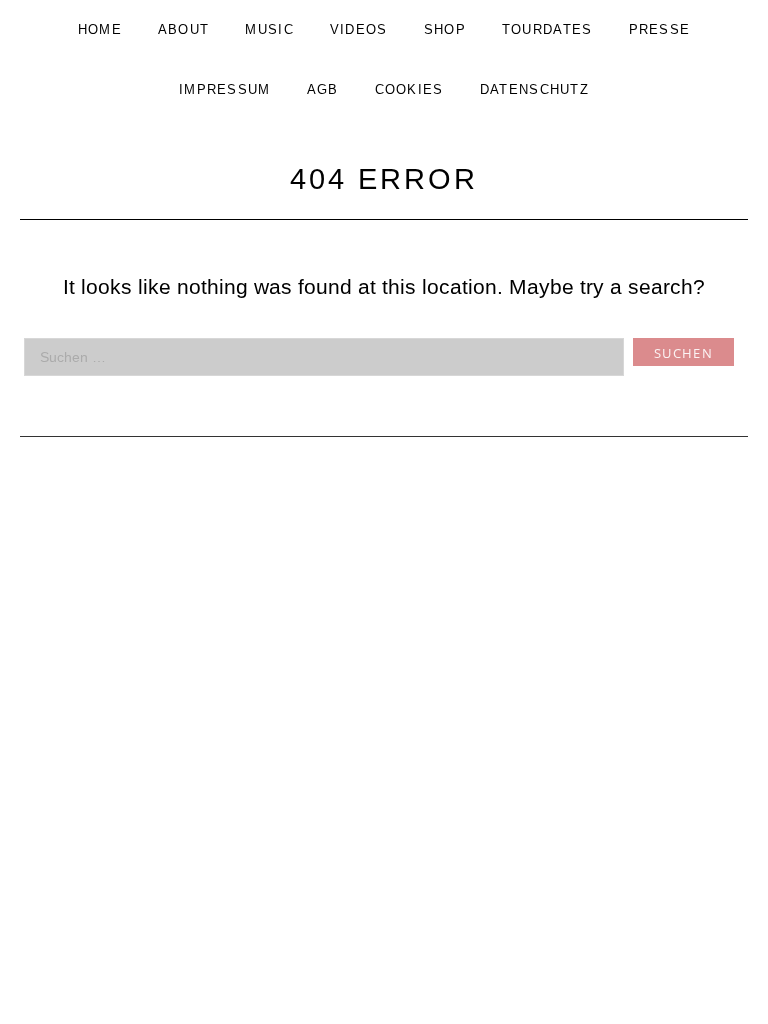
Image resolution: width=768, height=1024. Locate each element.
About (184, 29)
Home (100, 29)
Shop (445, 29)
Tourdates (547, 29)
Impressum (225, 89)
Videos (359, 29)
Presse (660, 29)
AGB (323, 89)
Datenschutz (534, 89)
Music (269, 29)
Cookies (409, 89)
